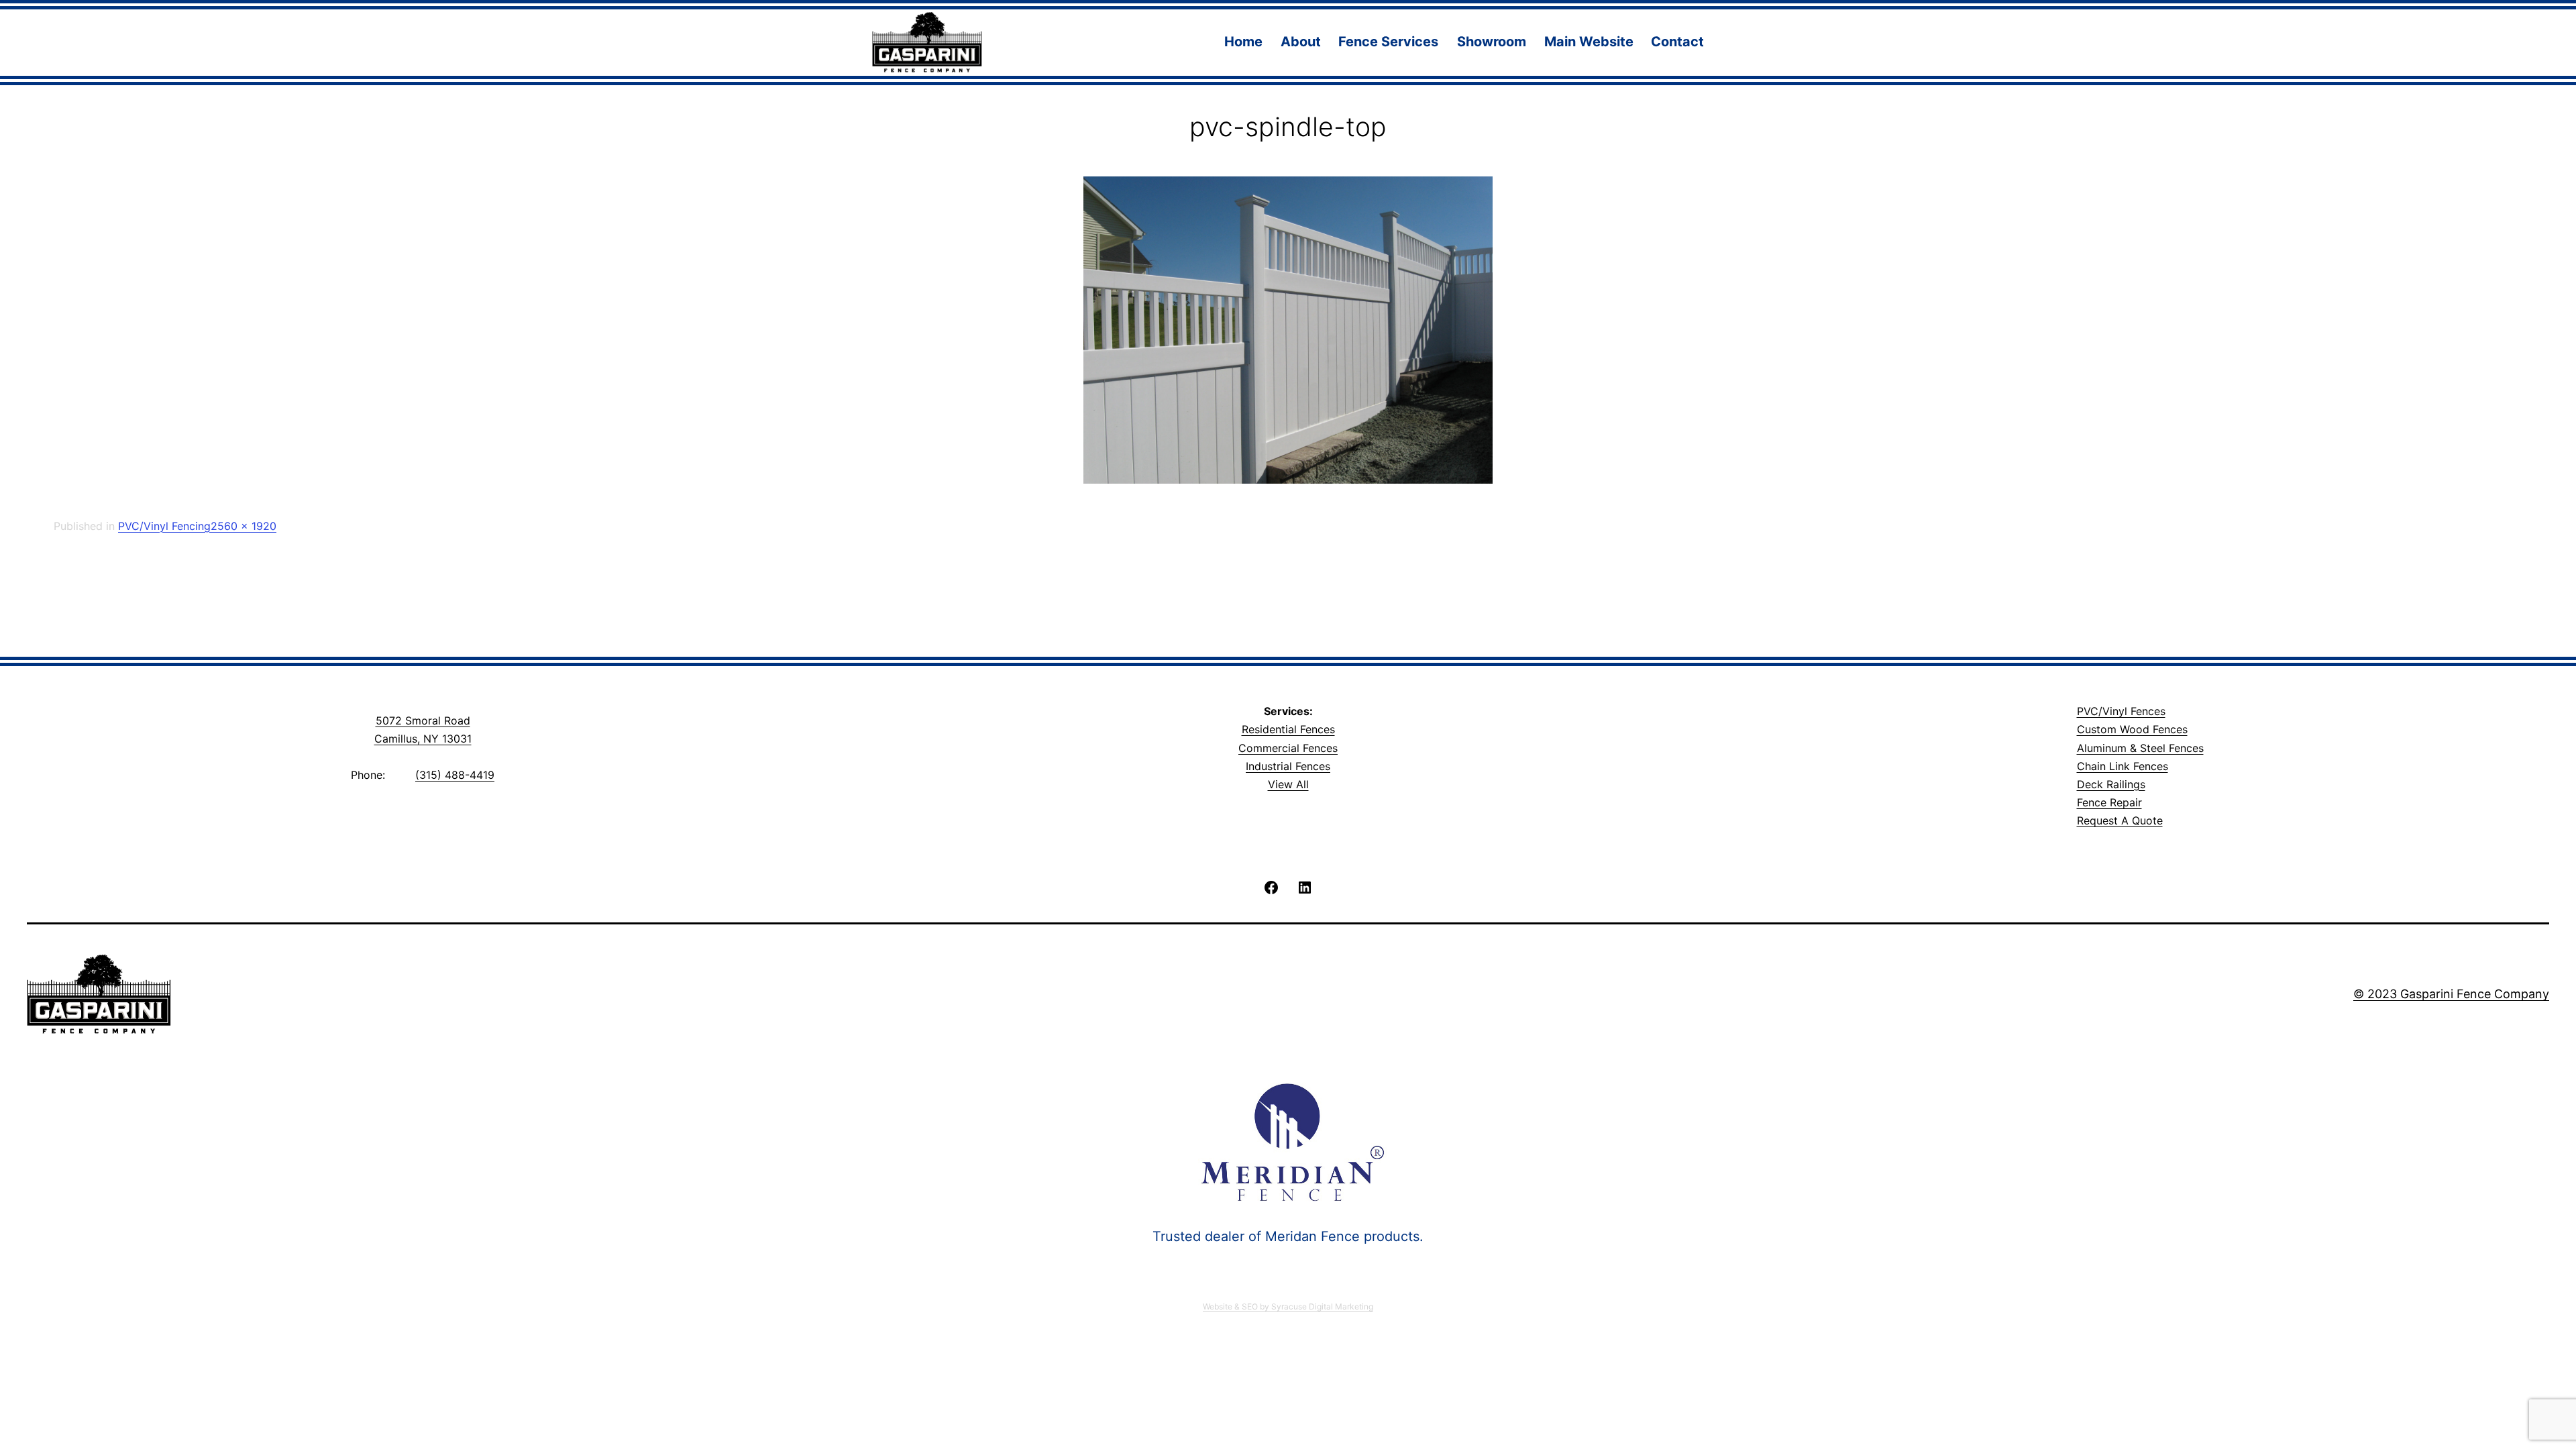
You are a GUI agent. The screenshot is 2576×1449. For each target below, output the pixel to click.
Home (1243, 42)
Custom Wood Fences (2132, 729)
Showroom (1492, 42)
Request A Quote (2120, 820)
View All (1288, 784)
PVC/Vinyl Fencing (164, 526)
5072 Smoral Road (423, 720)
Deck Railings (2111, 784)
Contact (1677, 42)
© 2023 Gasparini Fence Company (2451, 994)
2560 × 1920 (244, 526)
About (1301, 42)
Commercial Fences (1288, 748)
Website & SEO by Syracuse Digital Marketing (1288, 1306)
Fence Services (1388, 42)
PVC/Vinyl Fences (2121, 711)
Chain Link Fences (2123, 766)
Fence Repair (2109, 802)
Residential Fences (1288, 729)
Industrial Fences (1288, 766)
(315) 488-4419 (455, 775)
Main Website (1589, 42)
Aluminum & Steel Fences (2140, 748)
